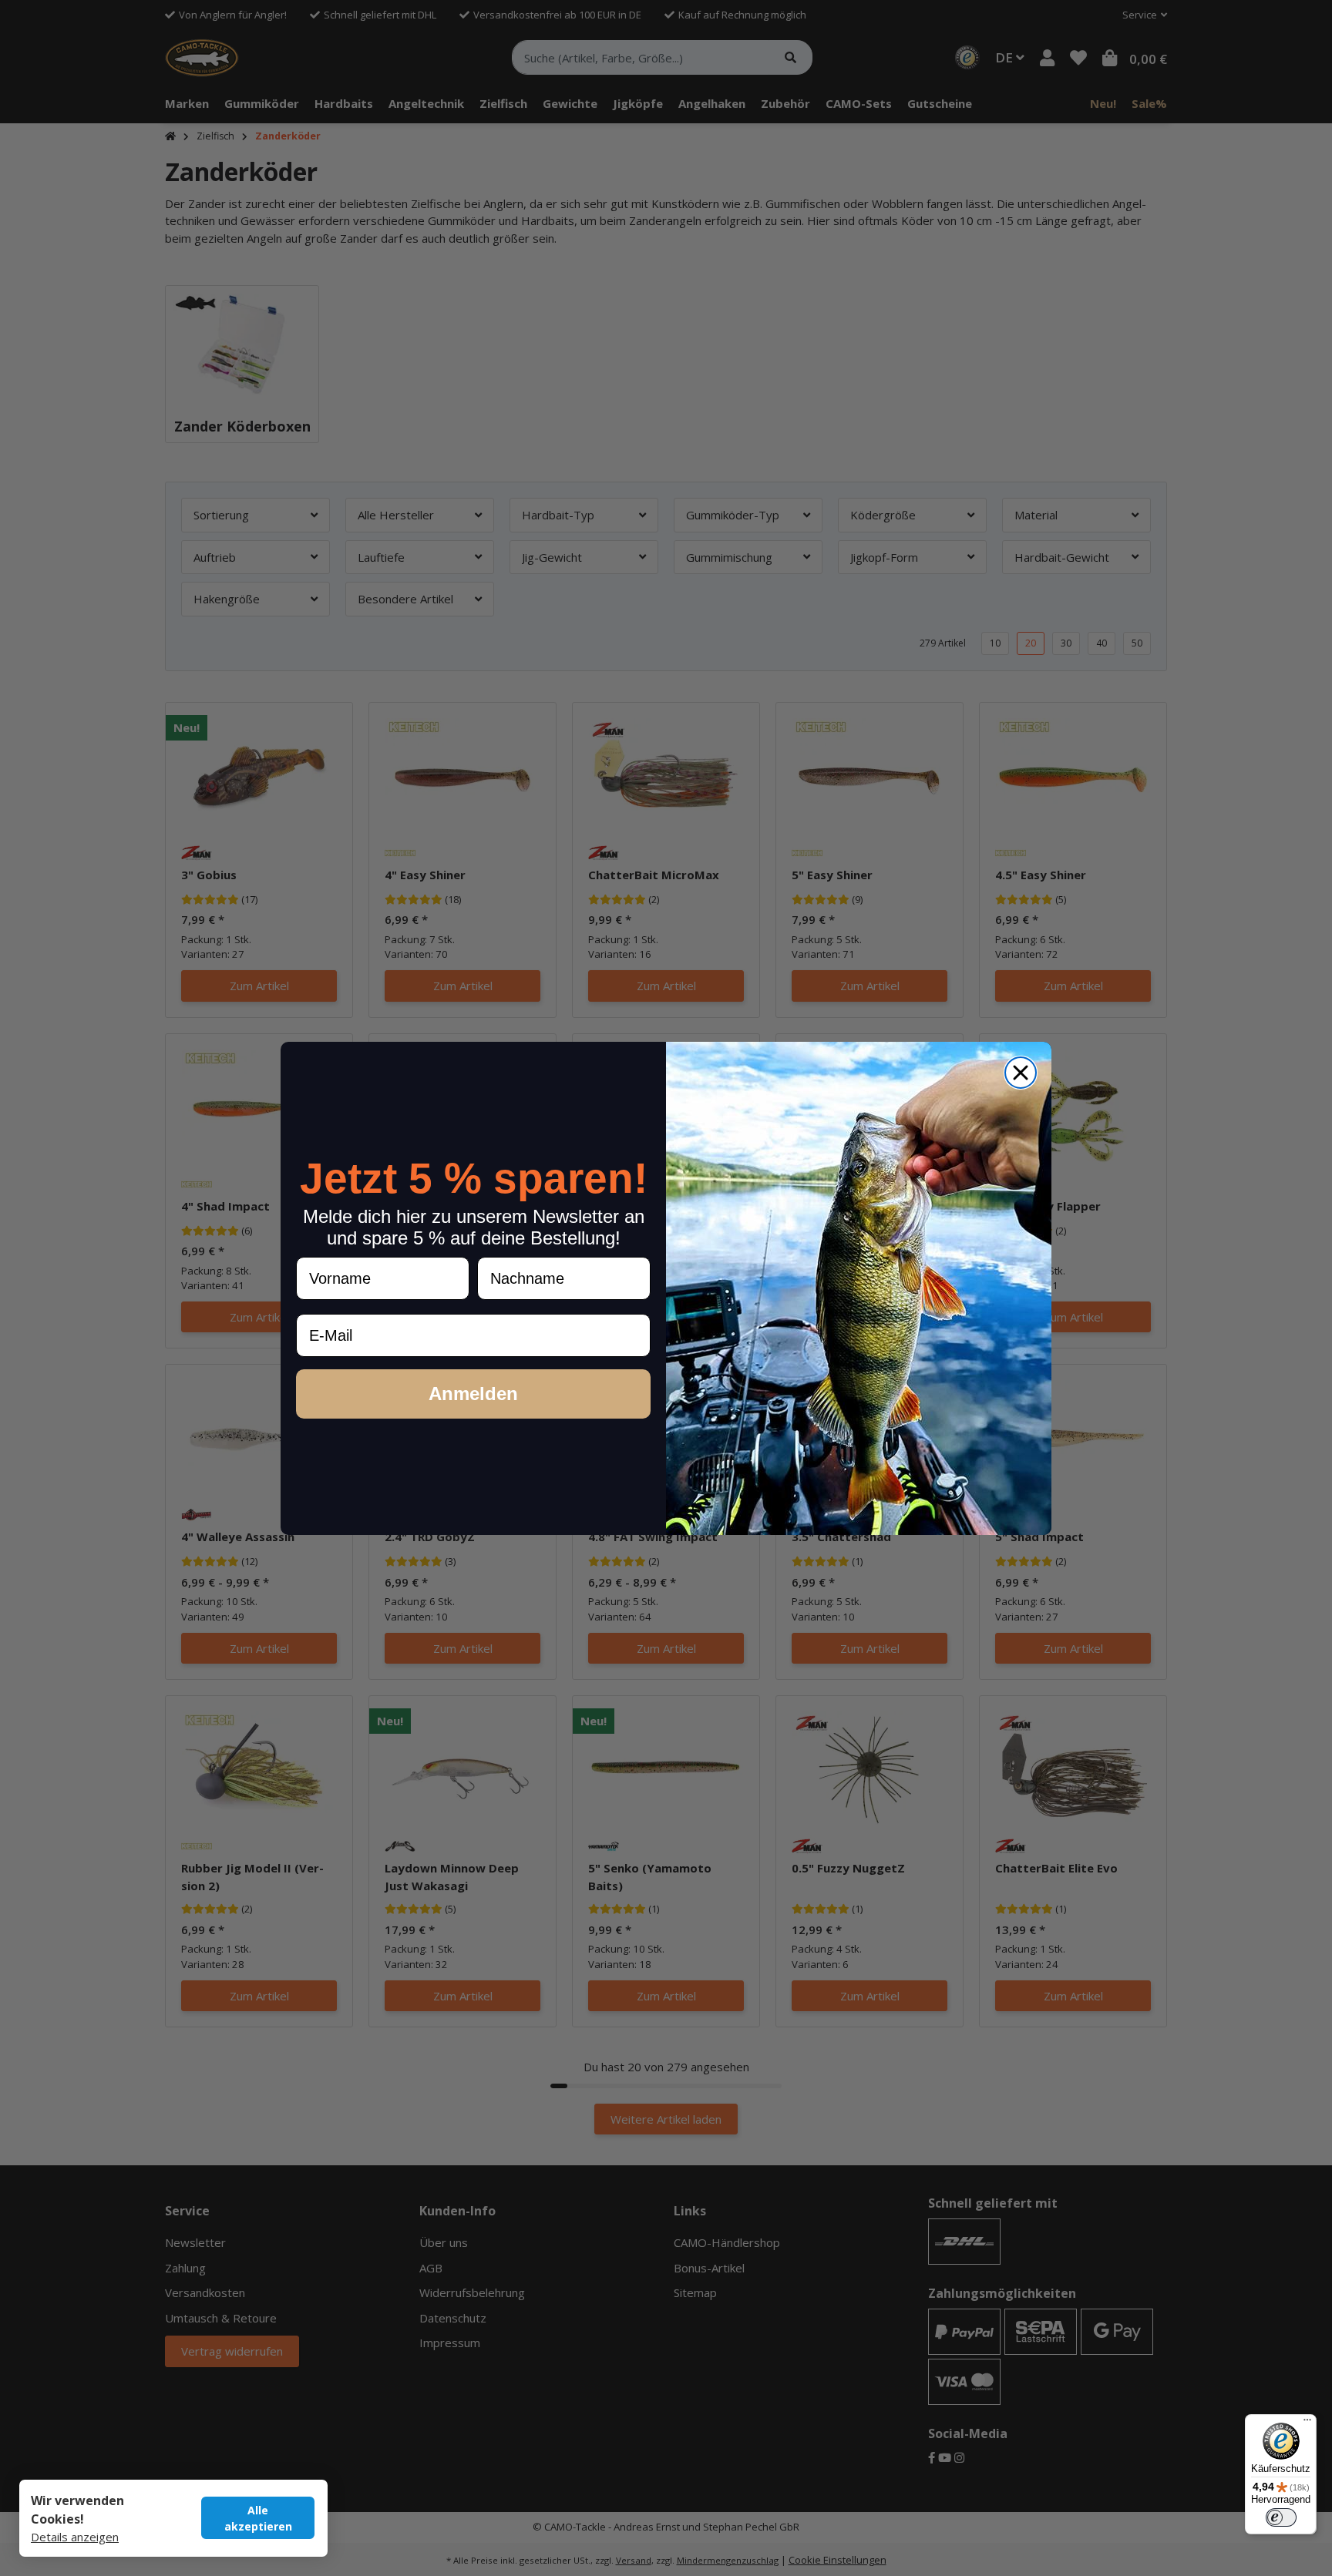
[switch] (1281, 2517)
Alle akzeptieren (258, 2518)
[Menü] (1307, 2423)
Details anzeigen (75, 2537)
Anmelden (473, 1394)
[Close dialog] (1021, 1073)
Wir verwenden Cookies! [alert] (77, 2510)
